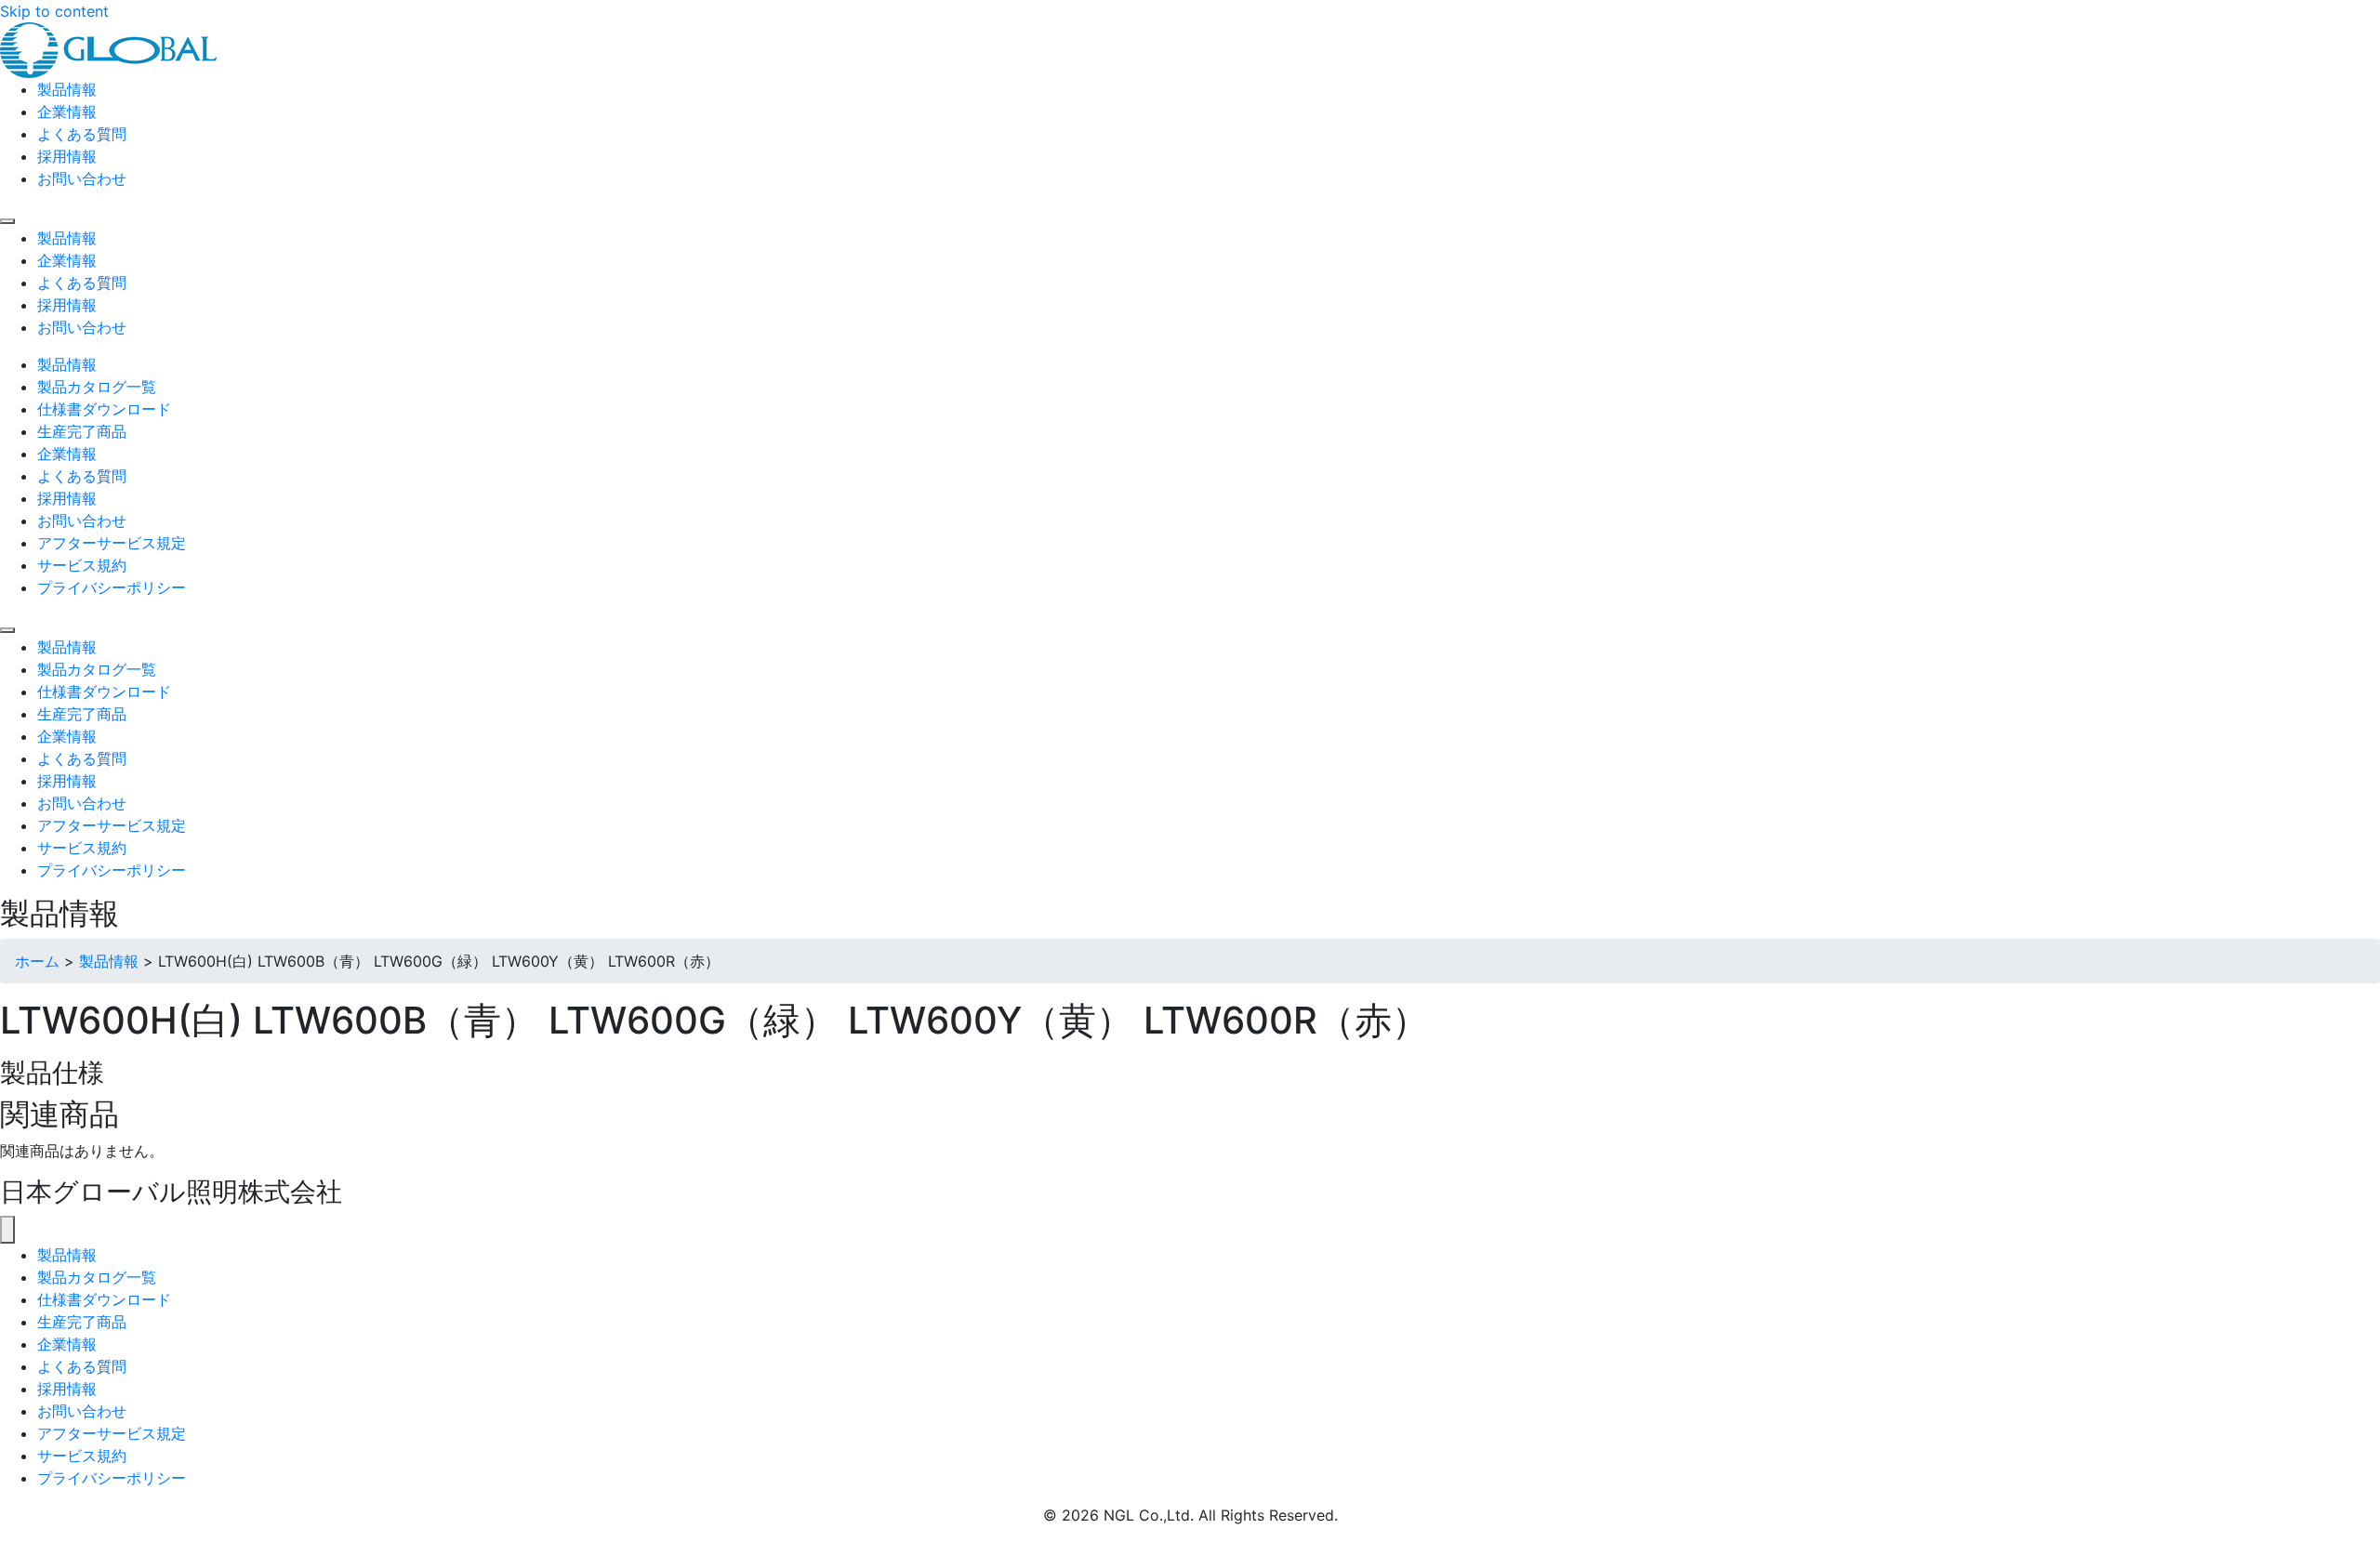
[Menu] (7, 221)
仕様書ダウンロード (104, 1299)
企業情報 (67, 1344)
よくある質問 (82, 1366)
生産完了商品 (82, 1322)
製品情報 (109, 961)
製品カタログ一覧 (97, 1277)
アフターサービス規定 (112, 1433)
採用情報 (67, 1389)
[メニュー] (7, 1230)
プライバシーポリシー (112, 1478)
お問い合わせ (82, 1411)
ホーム (37, 961)
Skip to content (54, 11)
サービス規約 (82, 1456)
